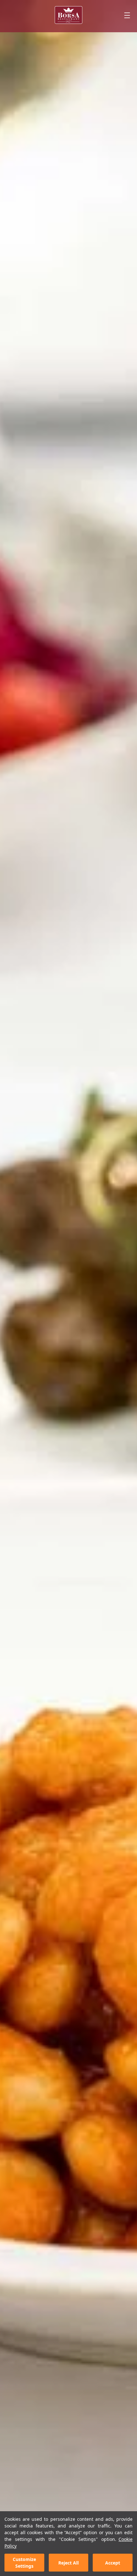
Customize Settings (24, 2563)
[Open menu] (127, 15)
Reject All (68, 2563)
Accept (113, 2563)
